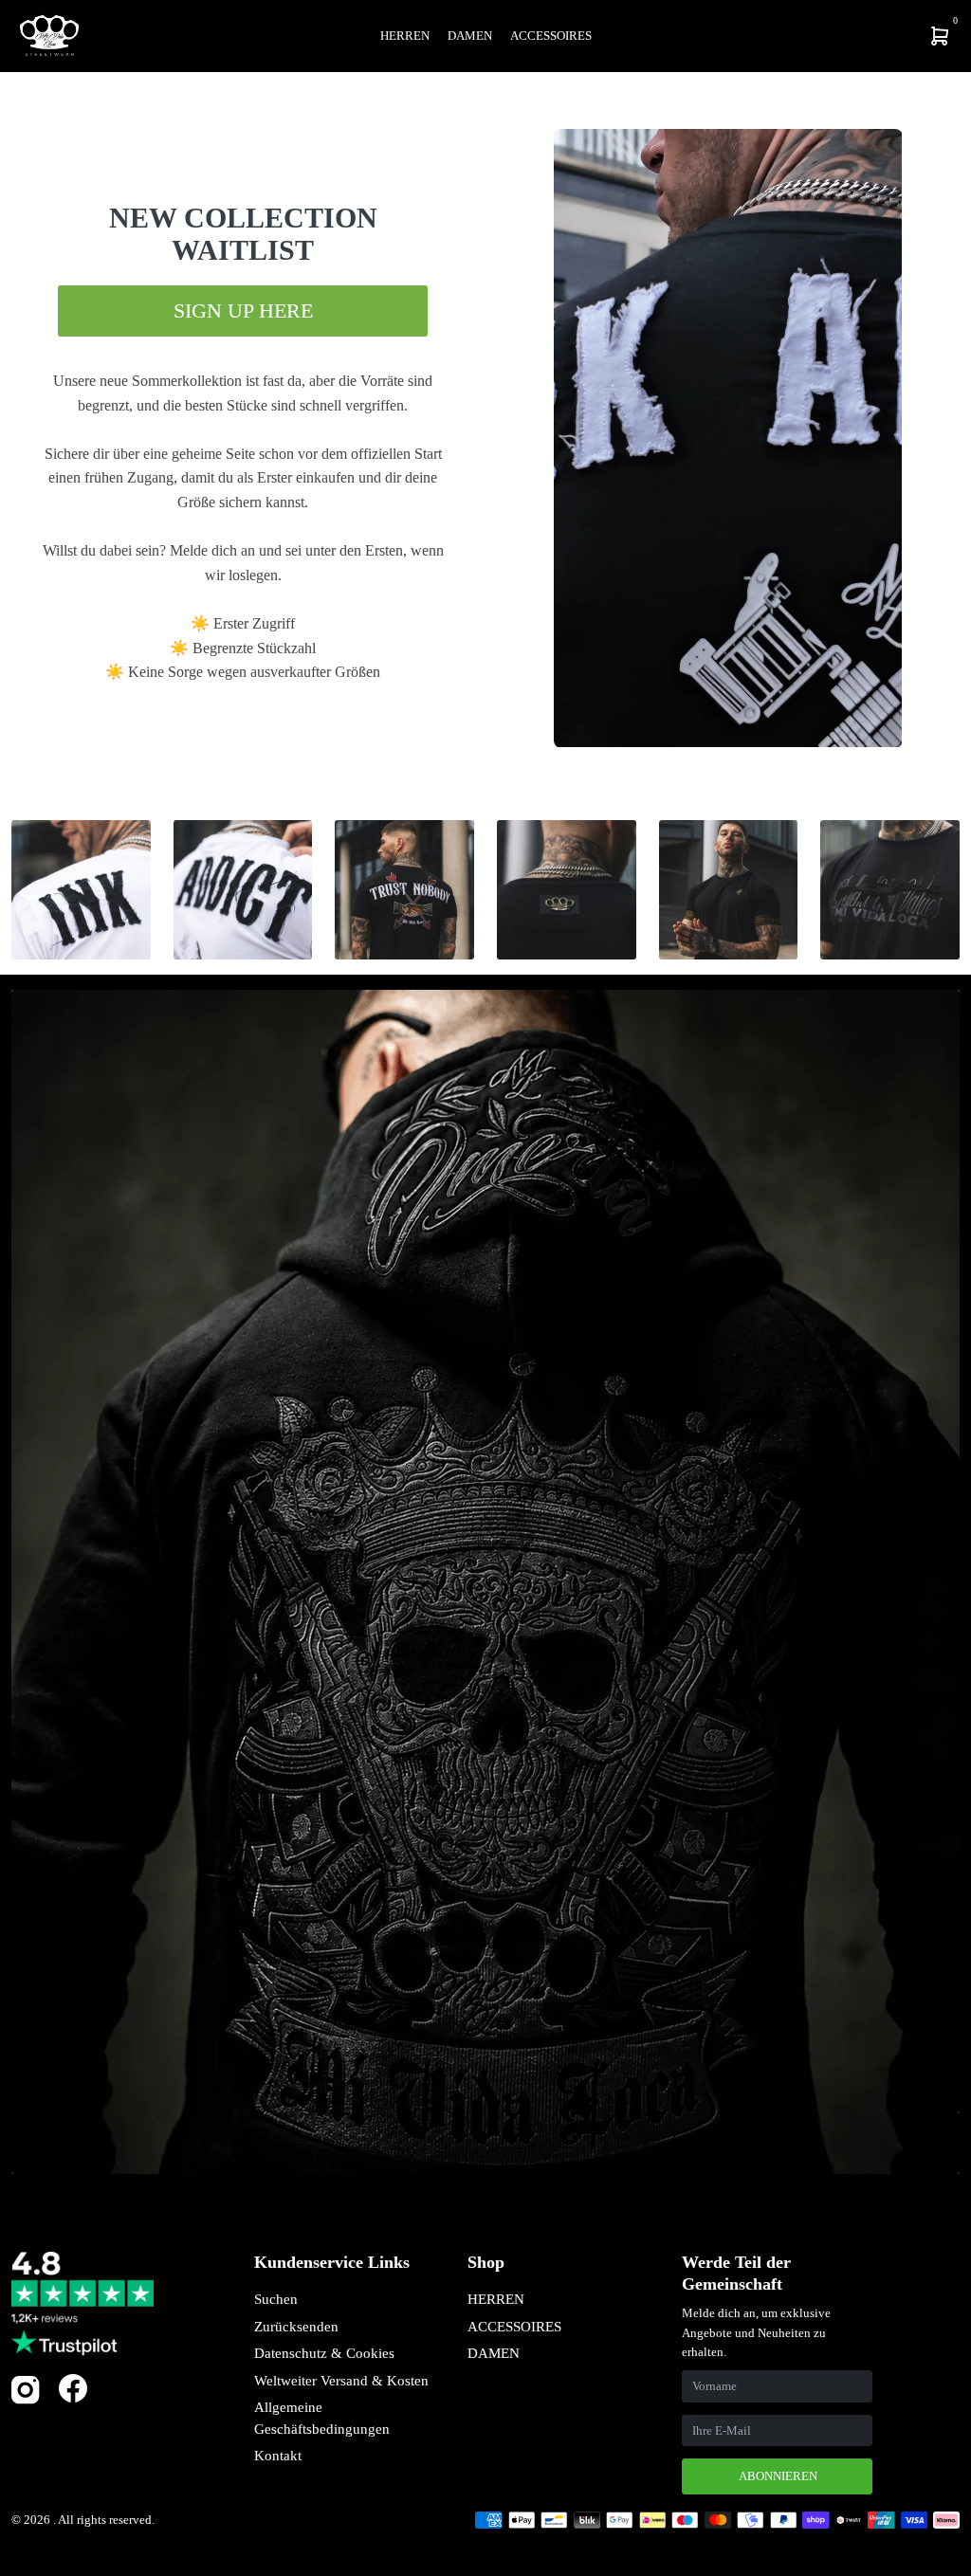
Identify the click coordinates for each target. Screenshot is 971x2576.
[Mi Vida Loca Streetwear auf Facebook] (73, 2388)
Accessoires (551, 36)
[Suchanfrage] (815, 36)
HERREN (496, 2299)
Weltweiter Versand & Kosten (341, 2381)
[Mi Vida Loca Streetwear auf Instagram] (26, 2400)
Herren (405, 36)
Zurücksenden (296, 2327)
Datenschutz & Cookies (324, 2353)
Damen (470, 36)
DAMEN (494, 2353)
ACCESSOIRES (514, 2327)
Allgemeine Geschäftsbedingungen (322, 2418)
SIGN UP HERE (243, 311)
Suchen (276, 2299)
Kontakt (278, 2456)
